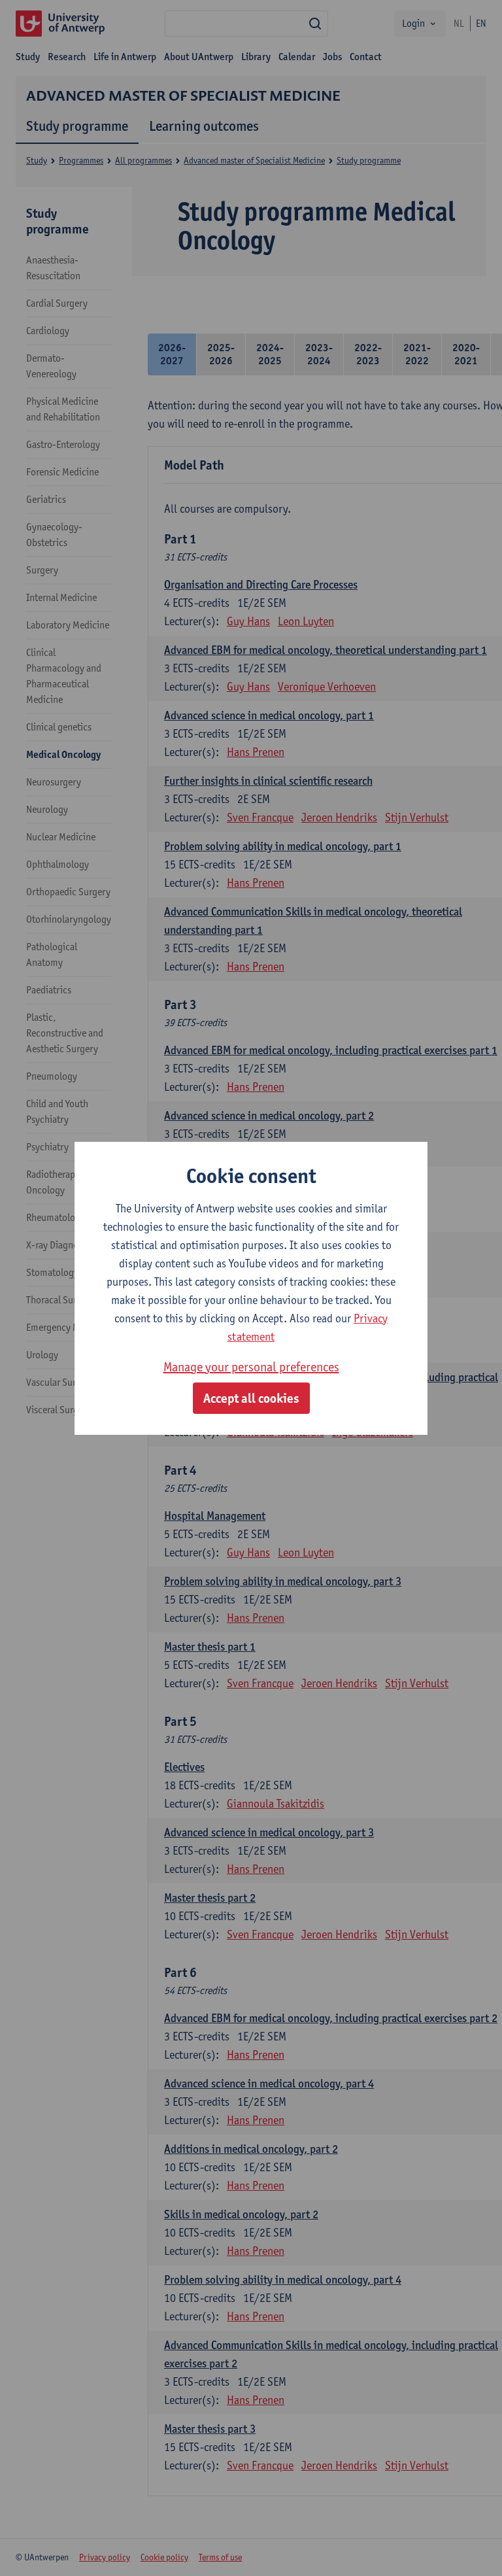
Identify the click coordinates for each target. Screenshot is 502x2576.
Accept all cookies (251, 1398)
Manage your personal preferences (251, 1367)
